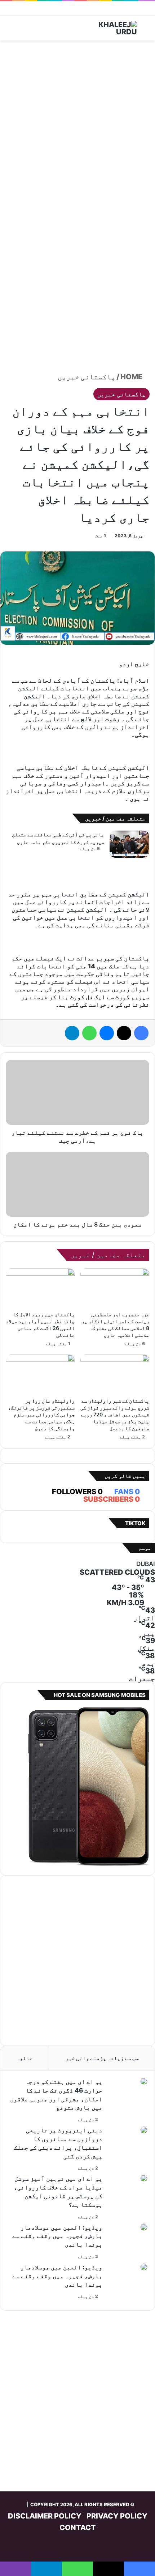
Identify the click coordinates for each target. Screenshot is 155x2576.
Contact (78, 2528)
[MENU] (9, 31)
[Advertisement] (77, 125)
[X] (124, 1033)
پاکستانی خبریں (87, 377)
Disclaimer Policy (45, 2516)
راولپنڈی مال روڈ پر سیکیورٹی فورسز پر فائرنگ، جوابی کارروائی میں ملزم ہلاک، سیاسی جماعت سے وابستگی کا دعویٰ (41, 1414)
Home (132, 377)
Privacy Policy (117, 2516)
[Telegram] (72, 1033)
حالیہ (25, 2058)
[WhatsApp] (89, 1033)
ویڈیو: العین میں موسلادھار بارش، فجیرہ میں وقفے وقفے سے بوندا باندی (57, 2236)
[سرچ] (146, 31)
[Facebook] (141, 1033)
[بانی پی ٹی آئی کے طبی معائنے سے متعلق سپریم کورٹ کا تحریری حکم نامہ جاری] (129, 844)
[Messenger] (107, 1033)
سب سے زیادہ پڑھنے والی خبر (102, 2058)
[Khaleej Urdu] (108, 28)
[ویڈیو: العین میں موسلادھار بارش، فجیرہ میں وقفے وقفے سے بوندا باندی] (144, 2227)
